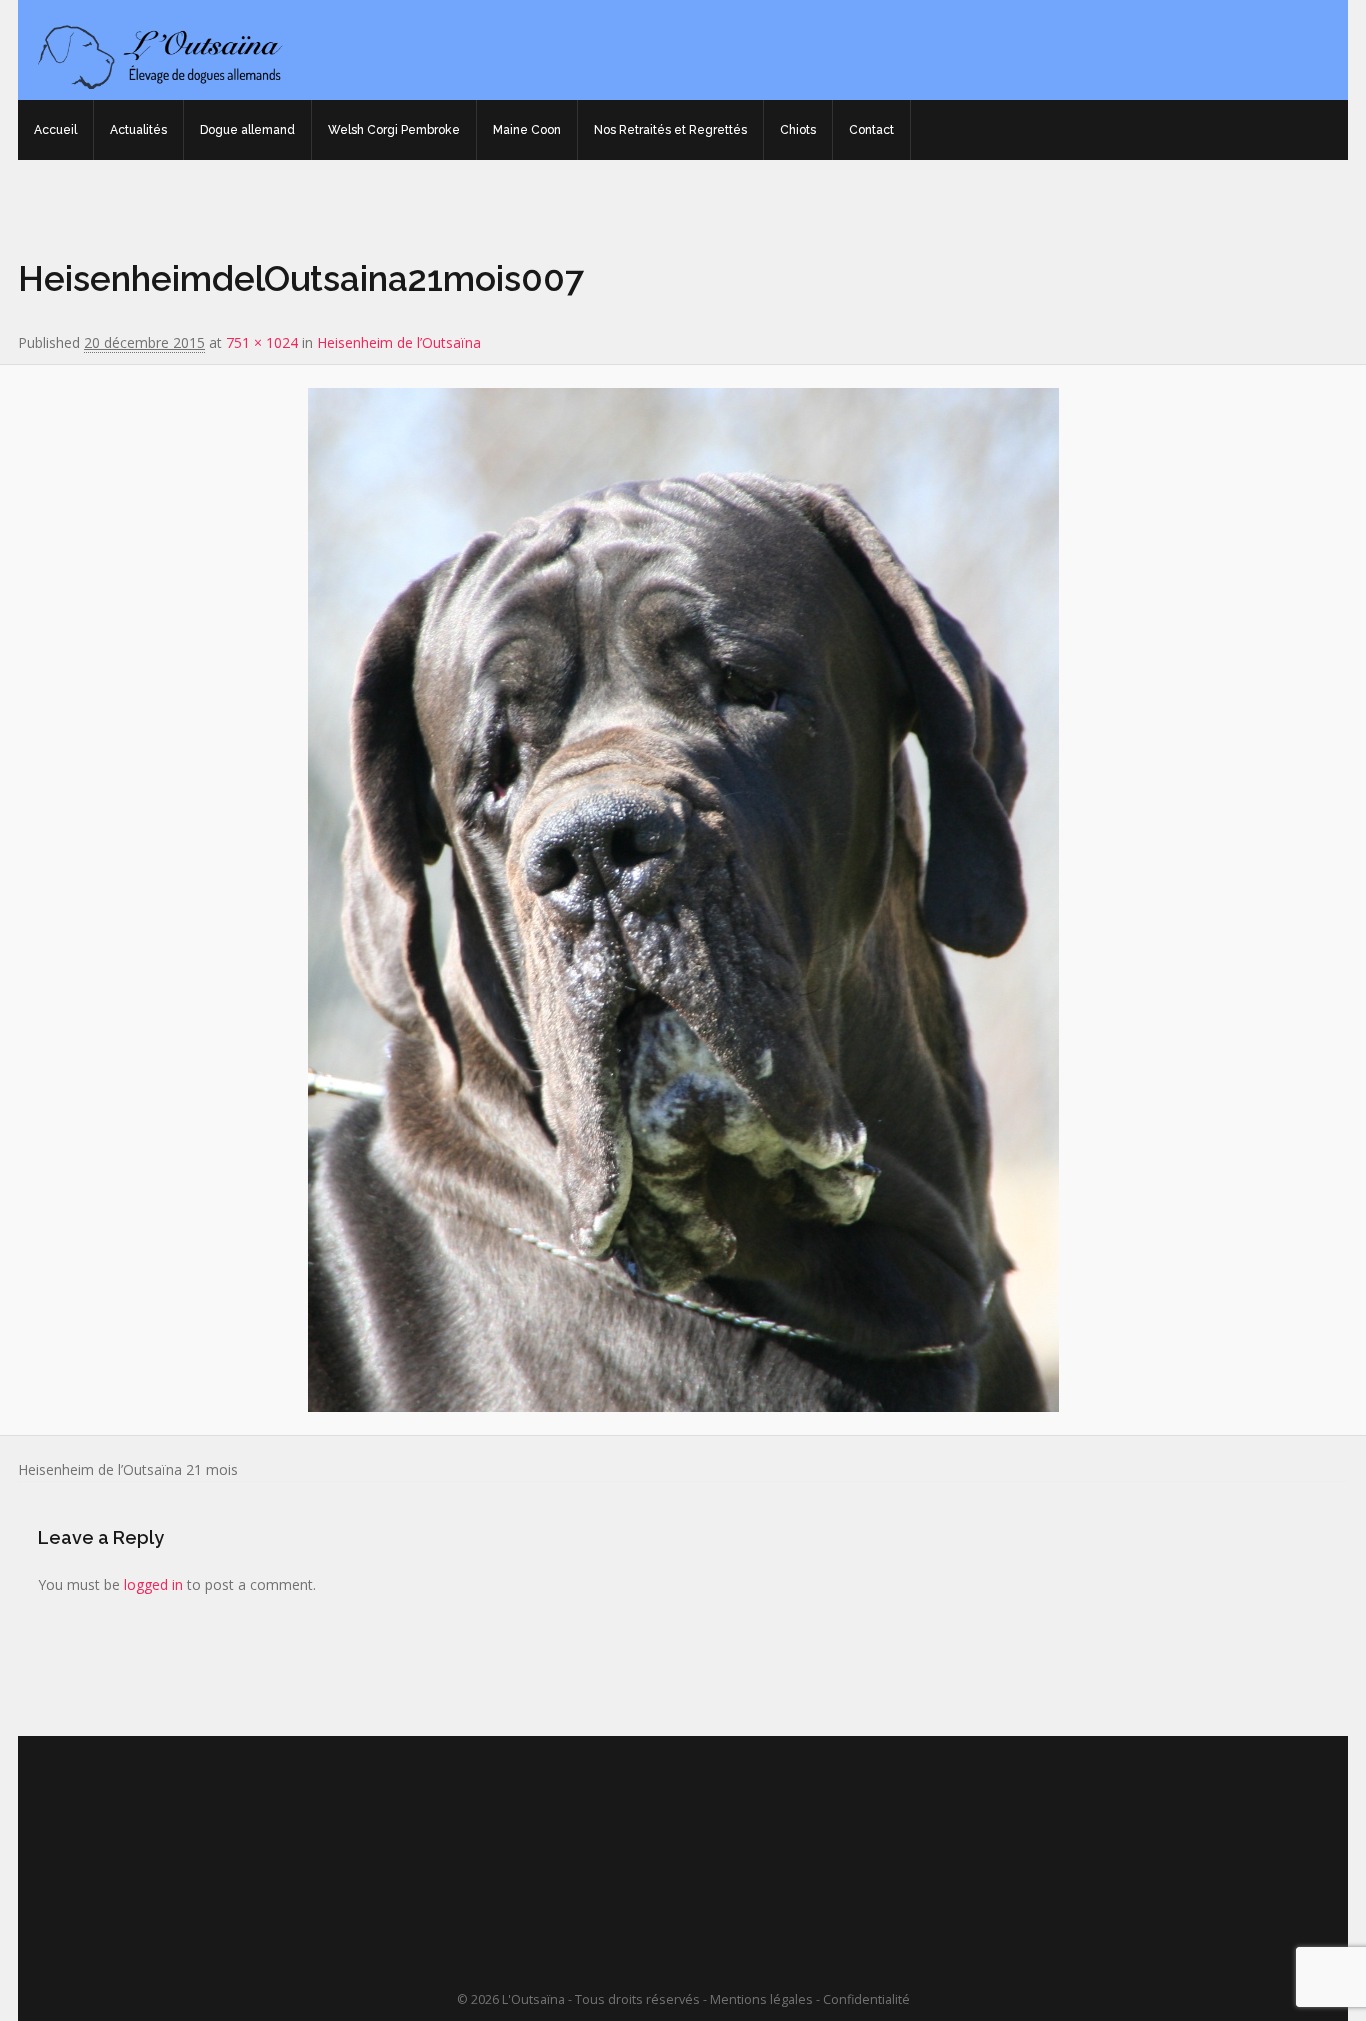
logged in (153, 1584)
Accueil (55, 130)
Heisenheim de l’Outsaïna (399, 342)
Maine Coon (527, 130)
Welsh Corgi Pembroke (394, 130)
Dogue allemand (247, 130)
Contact (871, 130)
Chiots (798, 130)
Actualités (138, 130)
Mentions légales (761, 1999)
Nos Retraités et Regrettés (670, 130)
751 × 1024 (262, 342)
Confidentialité (866, 1999)
